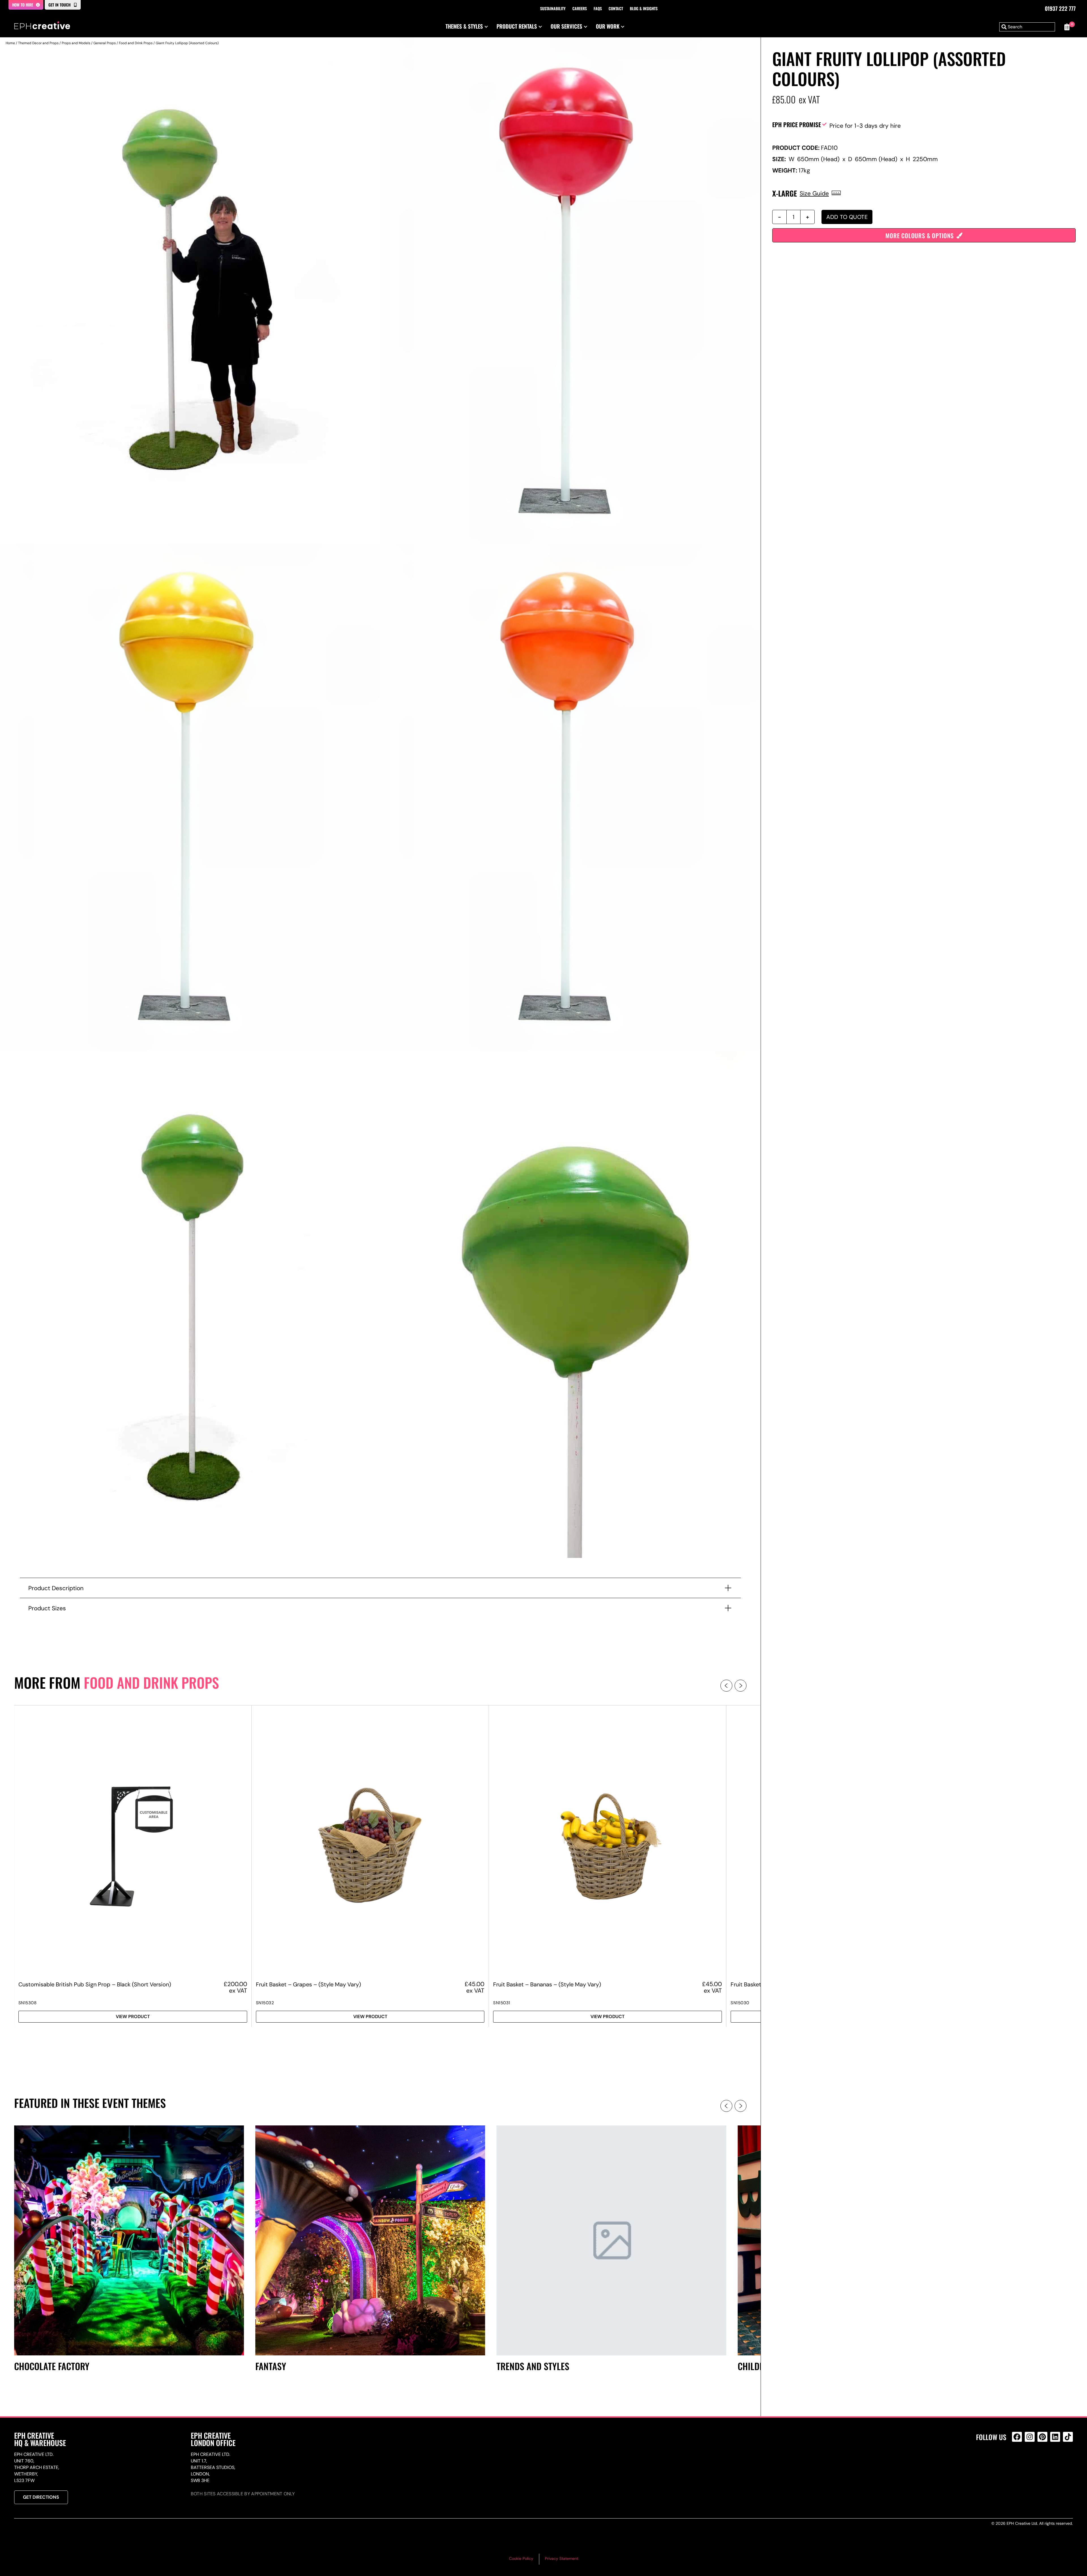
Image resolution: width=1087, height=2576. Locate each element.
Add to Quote (847, 217)
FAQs (598, 8)
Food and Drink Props (136, 43)
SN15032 (265, 2003)
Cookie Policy (521, 2558)
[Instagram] (1030, 2437)
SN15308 (28, 2003)
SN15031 (502, 2003)
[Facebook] (1017, 2437)
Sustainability (553, 8)
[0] (1067, 27)
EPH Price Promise (797, 124)
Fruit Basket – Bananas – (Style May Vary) (547, 1984)
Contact (616, 8)
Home (10, 43)
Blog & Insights (644, 8)
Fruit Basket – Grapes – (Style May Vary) (308, 1984)
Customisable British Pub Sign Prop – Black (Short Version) (95, 1984)
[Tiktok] (1068, 2437)
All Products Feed (1018, 2461)
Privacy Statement (562, 2558)
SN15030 (740, 2003)
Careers (580, 8)
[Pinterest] (1042, 2437)
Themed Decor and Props (38, 43)
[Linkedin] (1055, 2437)
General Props (105, 43)
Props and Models (76, 43)
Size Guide (814, 193)
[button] (726, 1686)
